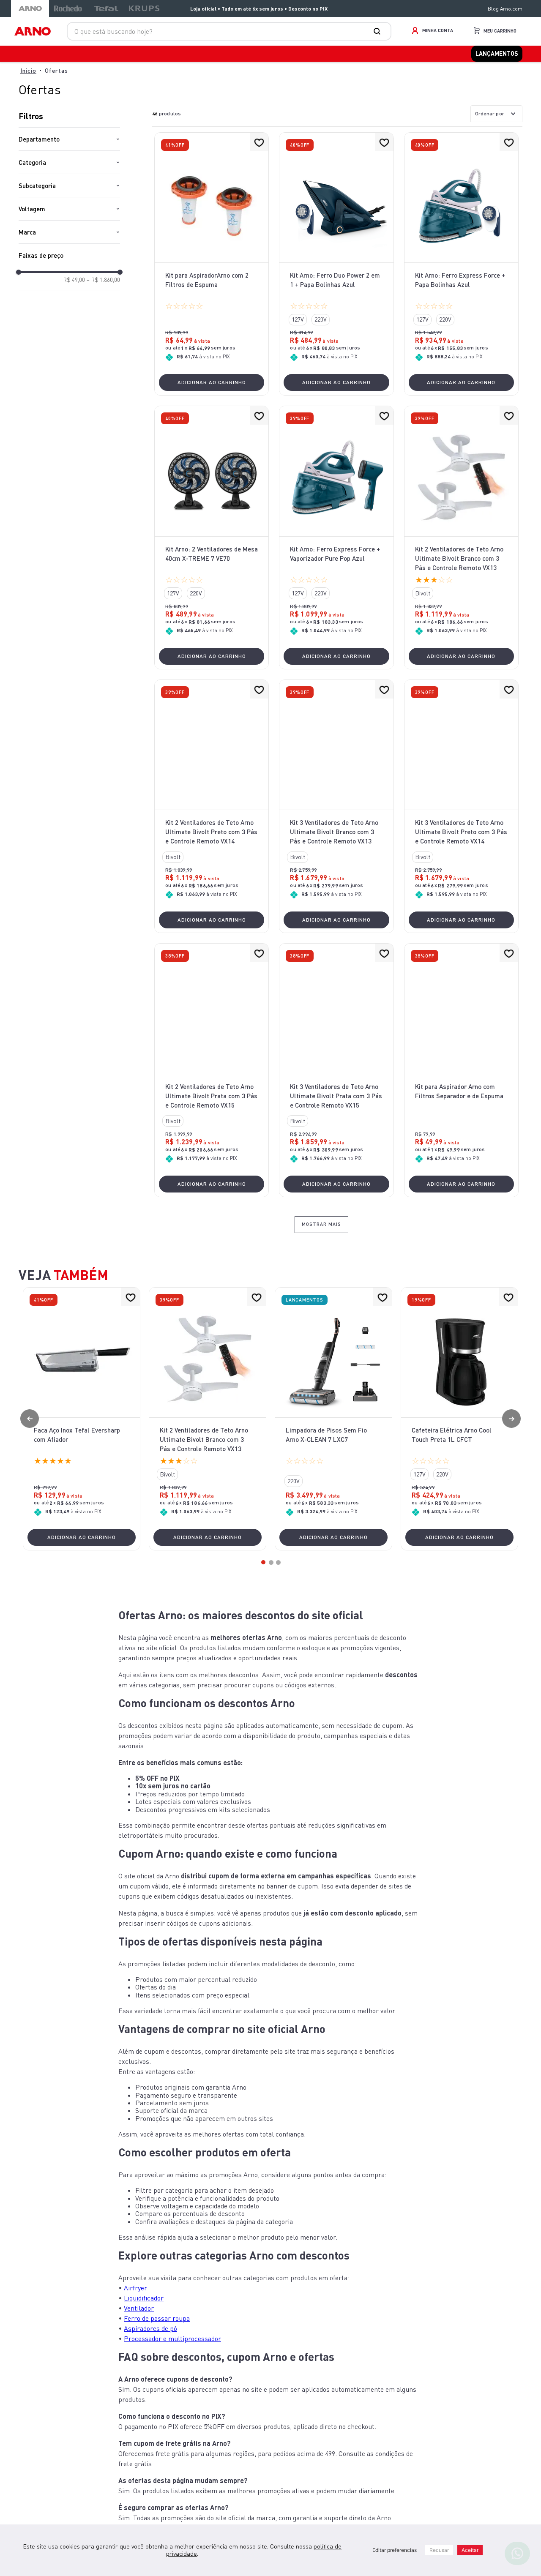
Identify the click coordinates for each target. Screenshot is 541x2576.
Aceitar (470, 2550)
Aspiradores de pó (150, 2351)
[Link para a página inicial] (28, 73)
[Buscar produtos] (379, 31)
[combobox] (229, 31)
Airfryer (135, 2310)
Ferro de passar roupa (157, 2341)
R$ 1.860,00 (103, 283)
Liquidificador (144, 2320)
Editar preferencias (395, 2550)
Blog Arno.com (505, 9)
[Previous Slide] (30, 1441)
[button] (69, 142)
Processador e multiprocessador (172, 2361)
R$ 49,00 (74, 283)
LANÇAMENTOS (501, 55)
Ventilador (139, 2330)
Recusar (439, 2550)
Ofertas (56, 73)
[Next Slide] (511, 1441)
